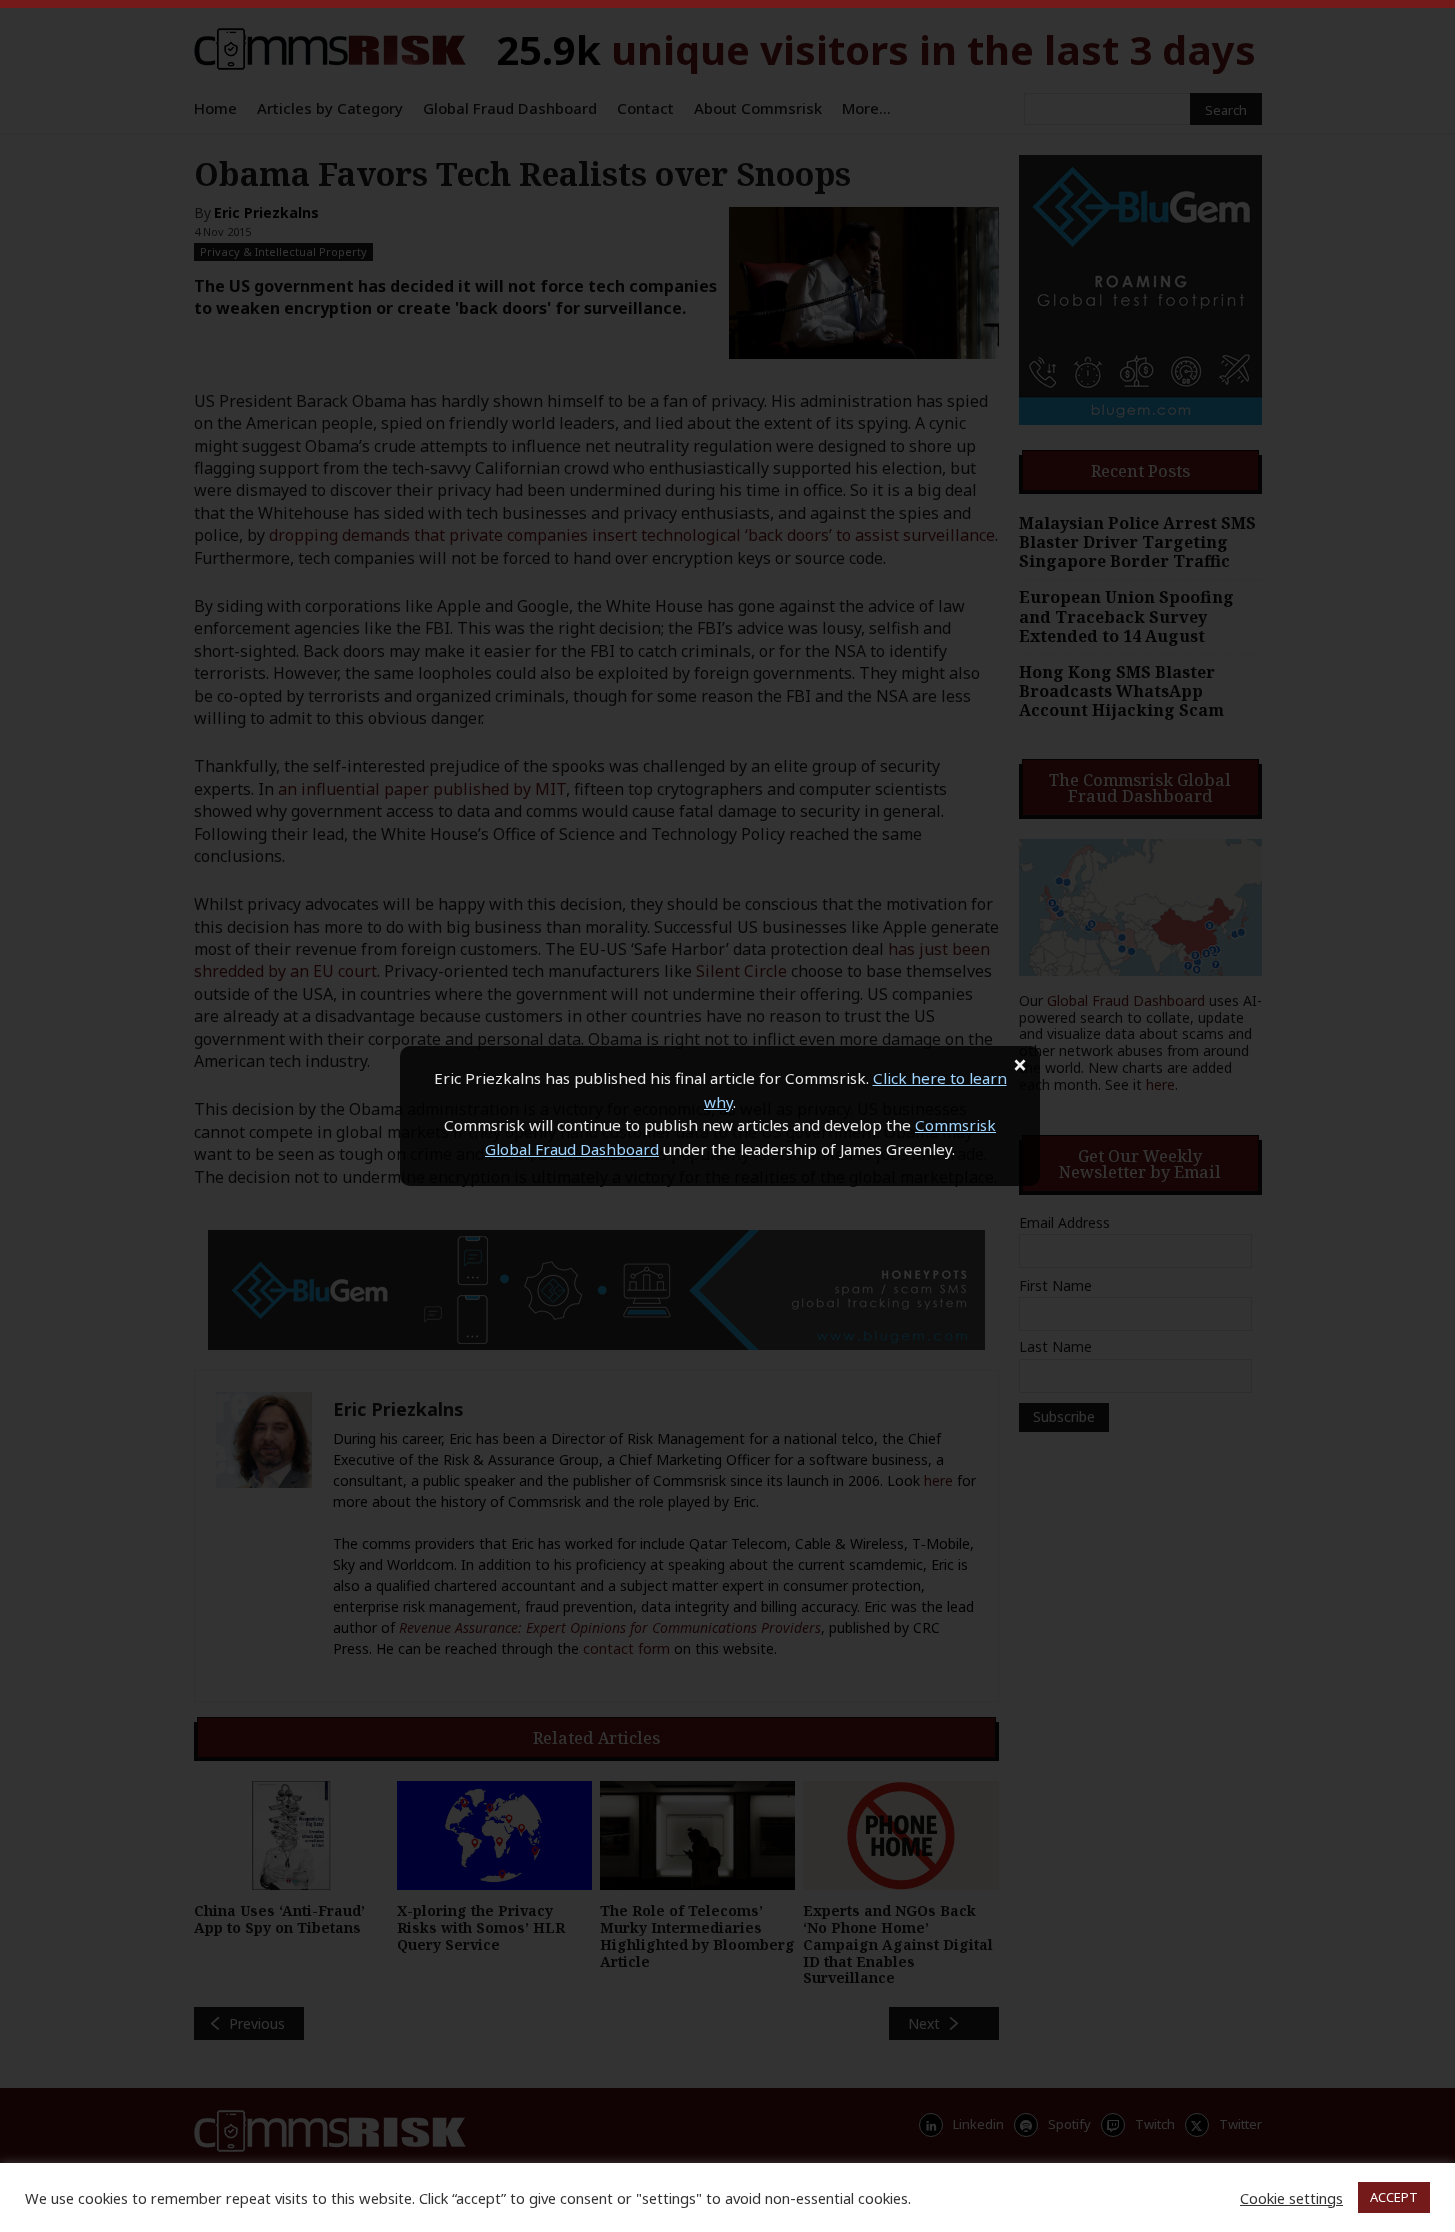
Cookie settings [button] (1291, 2198)
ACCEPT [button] (1394, 2197)
